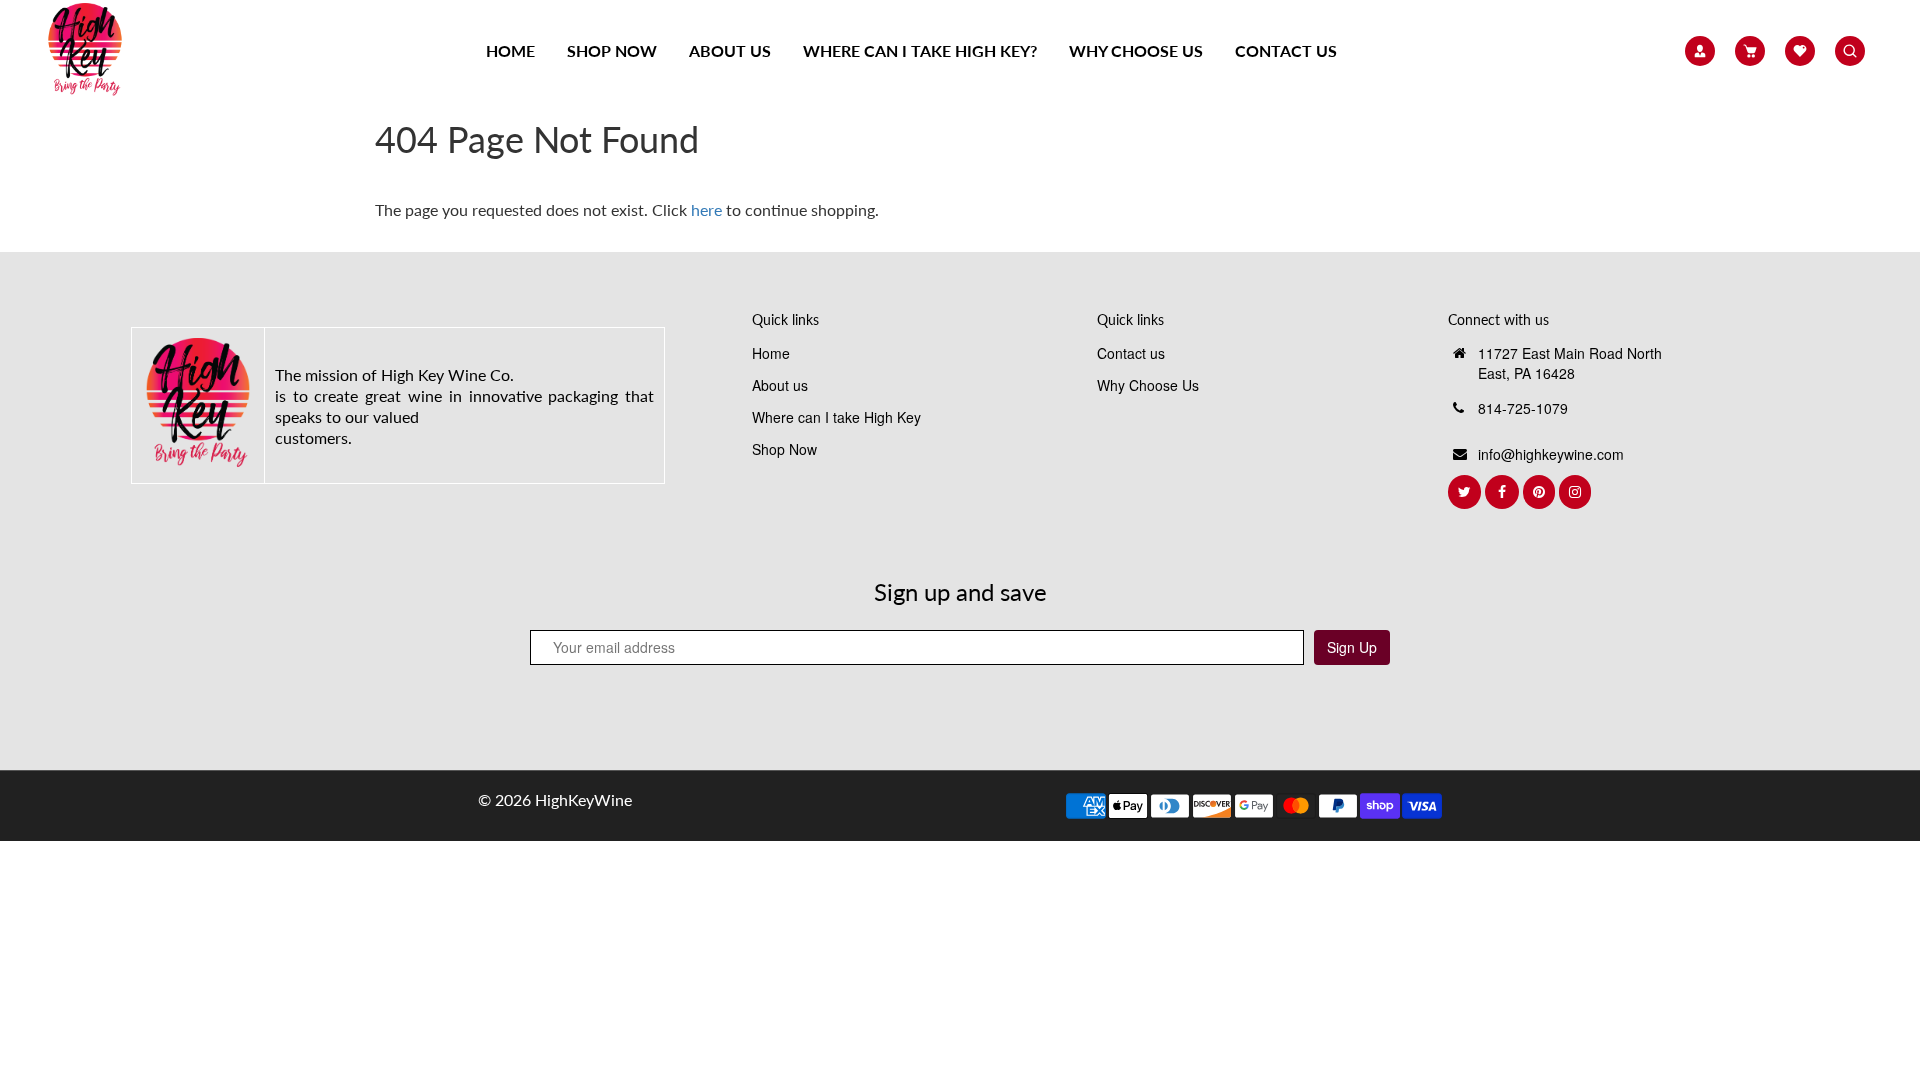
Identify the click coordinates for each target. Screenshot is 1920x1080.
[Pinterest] (1541, 492)
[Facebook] (1504, 492)
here (706, 209)
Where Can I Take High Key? (920, 50)
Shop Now (612, 50)
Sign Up (1352, 647)
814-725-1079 (1523, 408)
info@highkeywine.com (1551, 454)
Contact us (1286, 50)
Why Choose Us (1136, 50)
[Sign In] (1700, 51)
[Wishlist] (1800, 51)
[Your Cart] (1750, 51)
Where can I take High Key (836, 417)
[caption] (197, 403)
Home (510, 50)
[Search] (1850, 51)
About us (730, 50)
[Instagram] (1577, 492)
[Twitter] (1466, 492)
